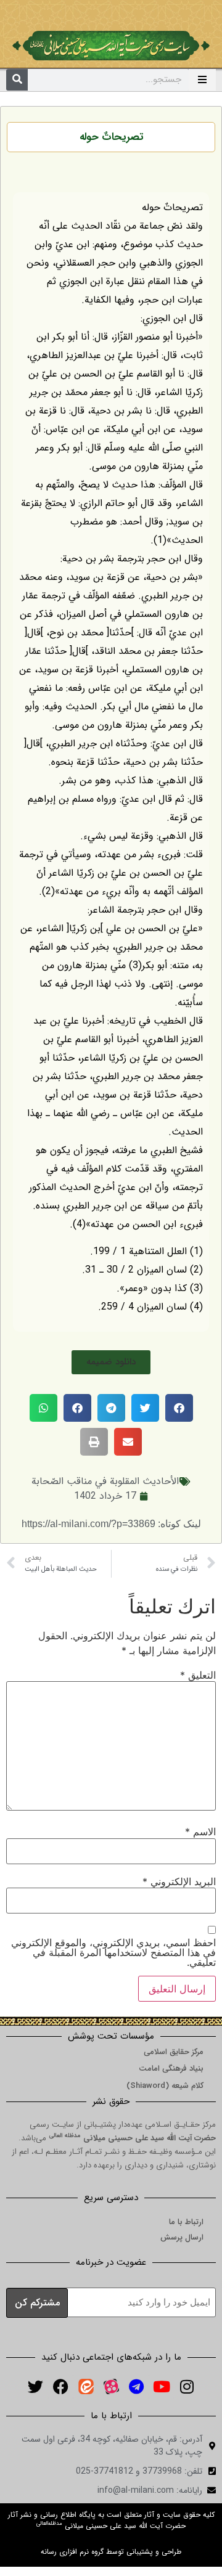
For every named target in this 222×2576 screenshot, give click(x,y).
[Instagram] (187, 2387)
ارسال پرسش (182, 2237)
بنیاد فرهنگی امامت (171, 2069)
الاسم (200, 1832)
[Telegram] (136, 2387)
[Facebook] (60, 2387)
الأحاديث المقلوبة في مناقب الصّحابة (105, 1481)
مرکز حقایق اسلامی (174, 2052)
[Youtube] (162, 2387)
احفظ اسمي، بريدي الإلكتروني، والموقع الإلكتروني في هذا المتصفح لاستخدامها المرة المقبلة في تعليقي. (113, 1952)
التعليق (198, 1675)
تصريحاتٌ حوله (111, 137)
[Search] (17, 80)
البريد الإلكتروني (179, 1881)
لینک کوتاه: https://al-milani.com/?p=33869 (111, 1524)
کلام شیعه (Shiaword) (165, 2086)
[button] (111, 1362)
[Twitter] (35, 2387)
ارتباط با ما (186, 2222)
